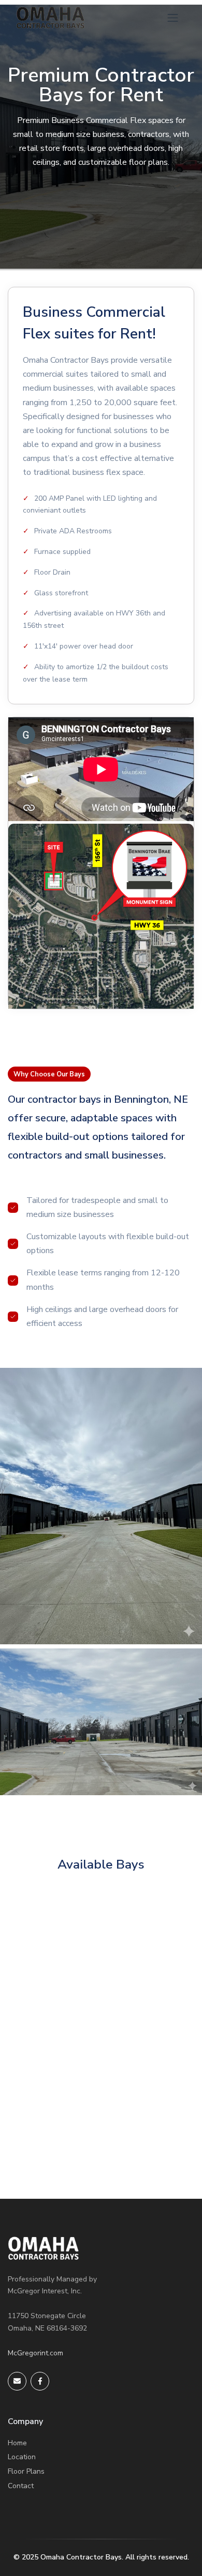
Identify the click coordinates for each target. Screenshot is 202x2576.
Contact (21, 2486)
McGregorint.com (35, 2353)
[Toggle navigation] (173, 18)
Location (22, 2457)
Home (17, 2443)
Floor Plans (26, 2471)
